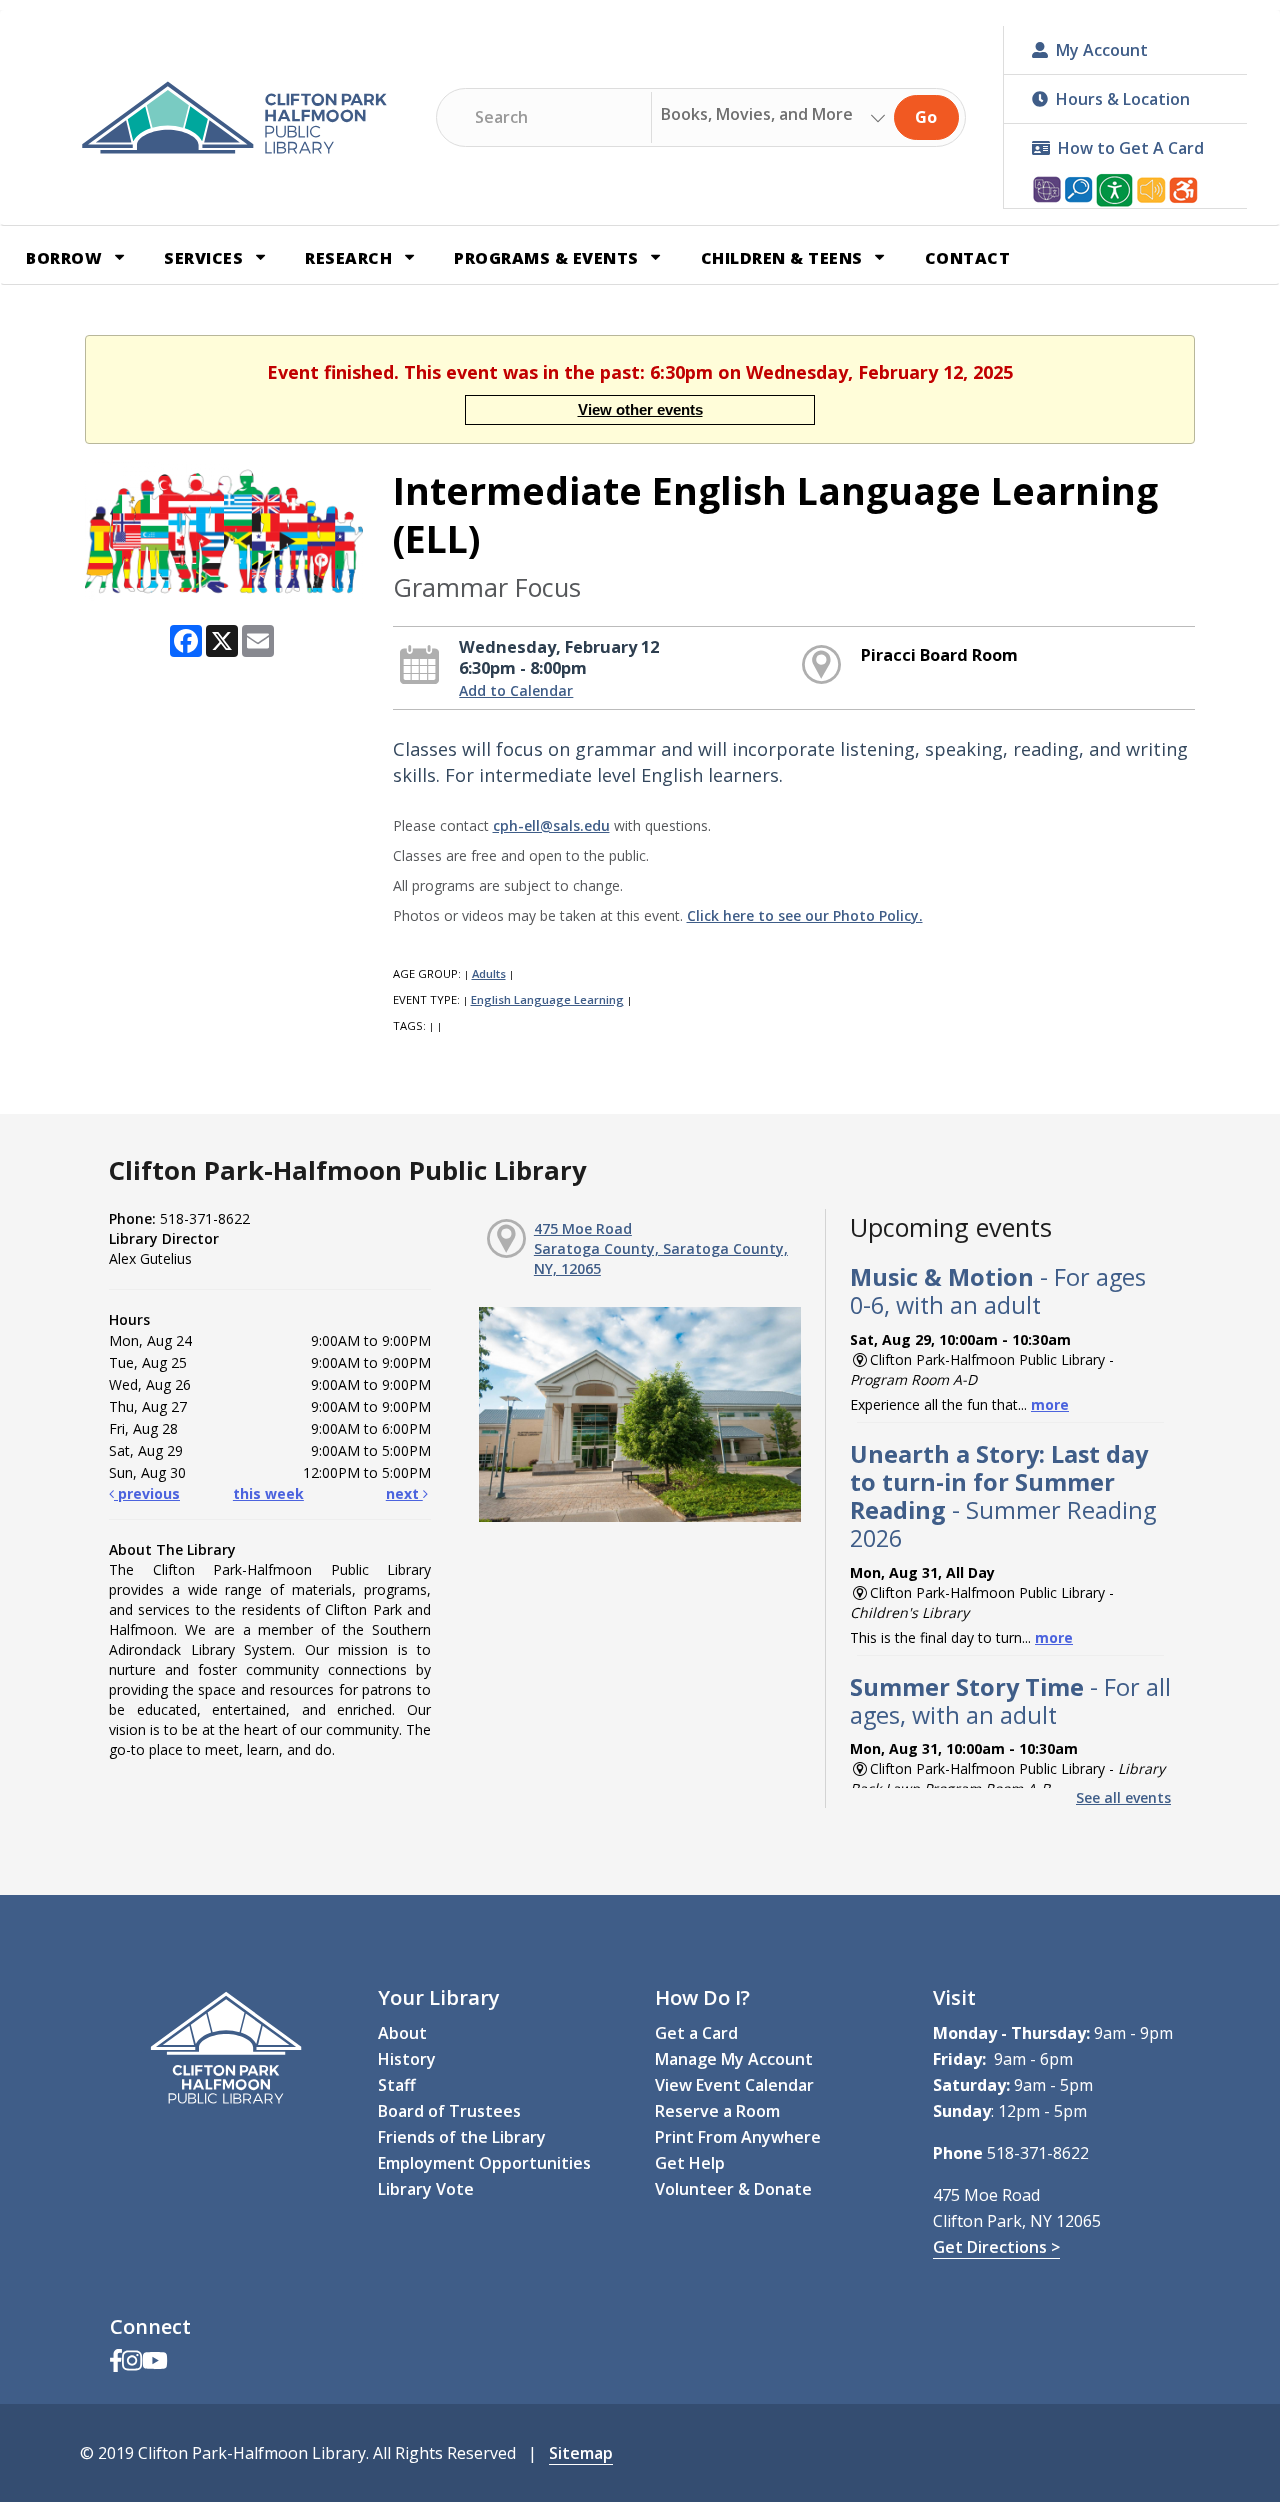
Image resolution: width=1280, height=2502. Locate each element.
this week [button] (268, 1493)
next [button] (404, 1493)
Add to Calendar (516, 690)
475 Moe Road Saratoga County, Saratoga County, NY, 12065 (661, 1248)
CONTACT (968, 258)
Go (926, 117)
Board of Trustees (449, 2111)
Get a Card (696, 2033)
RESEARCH (351, 258)
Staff (397, 2085)
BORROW (66, 258)
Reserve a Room (717, 2111)
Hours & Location (1123, 99)
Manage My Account (734, 2059)
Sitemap (581, 2453)
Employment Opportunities (484, 2163)
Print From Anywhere (738, 2137)
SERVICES (206, 258)
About (402, 2033)
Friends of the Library (462, 2137)
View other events (640, 409)
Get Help (690, 2163)
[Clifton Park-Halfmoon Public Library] (234, 118)
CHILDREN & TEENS (784, 258)
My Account (1102, 50)
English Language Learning (547, 999)
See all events (1123, 1797)
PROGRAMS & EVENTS (548, 258)
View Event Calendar (734, 2085)
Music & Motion (998, 1291)
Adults (489, 973)
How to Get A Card (1131, 148)
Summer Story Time (1010, 1701)
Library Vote (426, 2189)
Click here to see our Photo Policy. (805, 915)
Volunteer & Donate (733, 2189)
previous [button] (147, 1493)
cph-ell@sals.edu (551, 825)
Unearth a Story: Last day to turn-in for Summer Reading (1003, 1496)
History (407, 2059)
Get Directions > (996, 2247)
